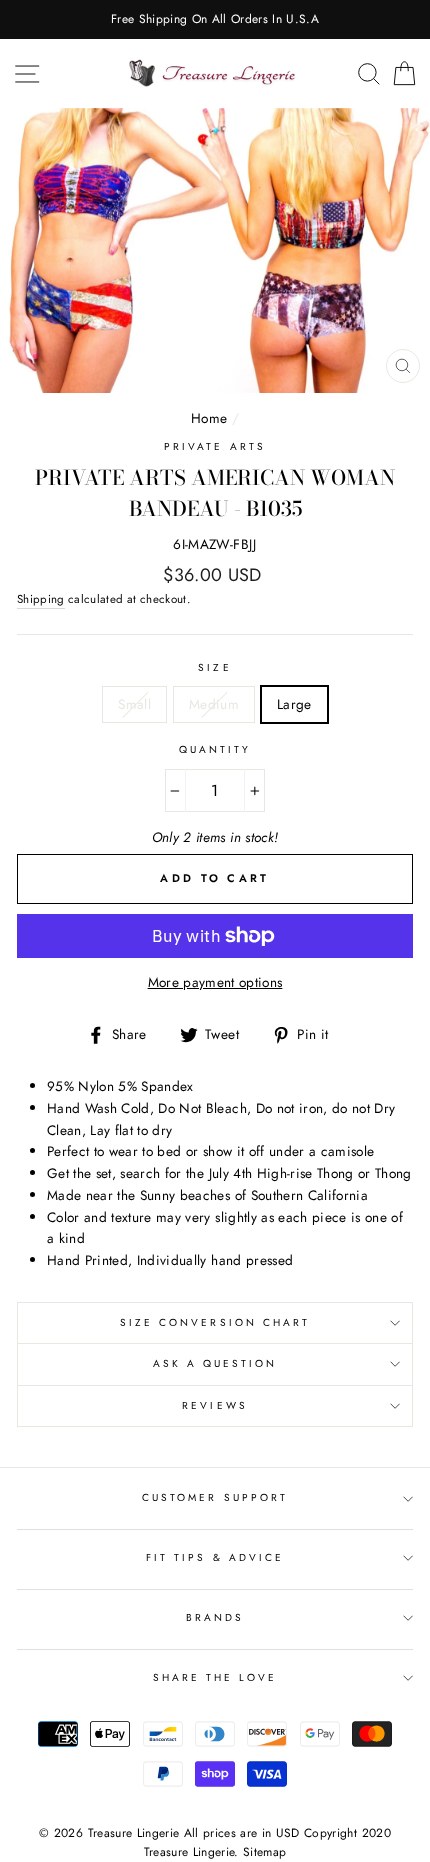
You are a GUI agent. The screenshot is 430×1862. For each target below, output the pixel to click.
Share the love (215, 1677)
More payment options (215, 982)
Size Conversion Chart (215, 1322)
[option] (215, 19)
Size (214, 667)
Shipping (41, 599)
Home (209, 418)
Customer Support (215, 1497)
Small (134, 704)
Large (294, 704)
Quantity (215, 749)
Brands (215, 1617)
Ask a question (215, 1363)
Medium (214, 704)
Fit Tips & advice (215, 1557)
